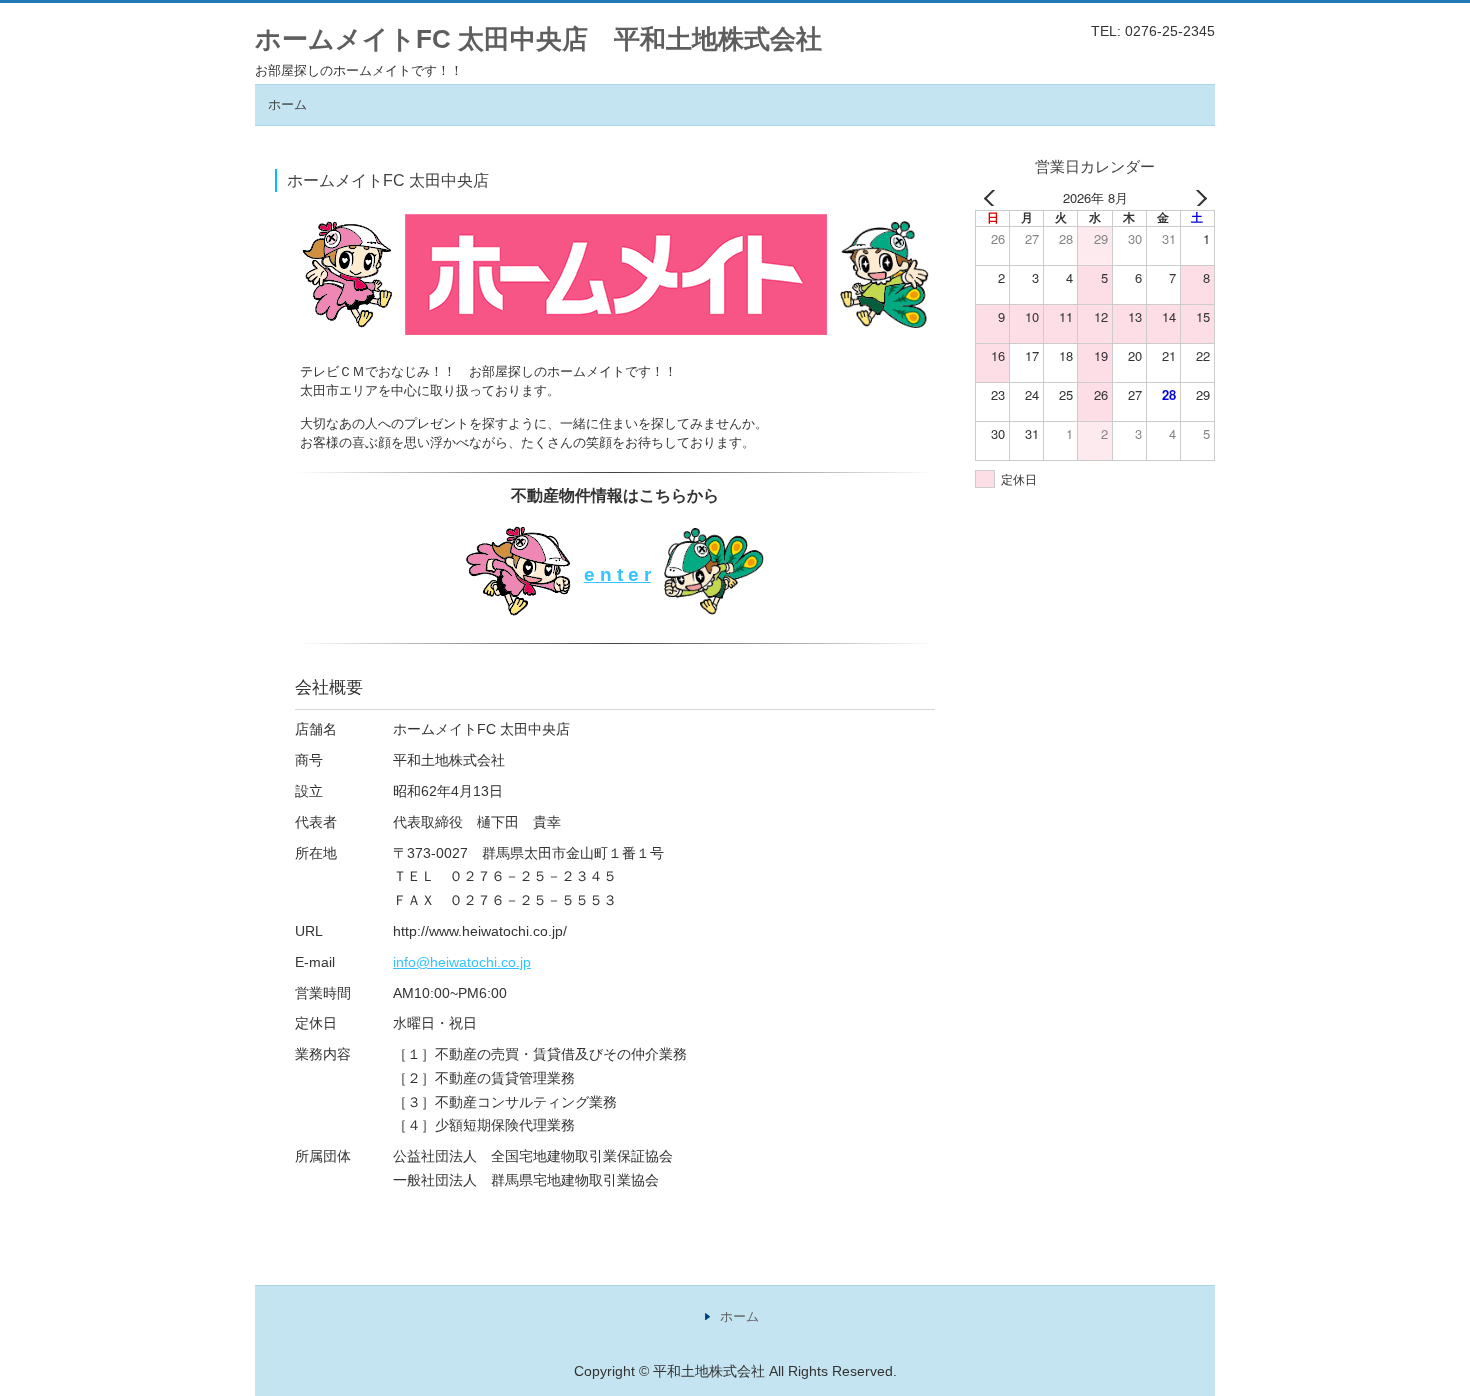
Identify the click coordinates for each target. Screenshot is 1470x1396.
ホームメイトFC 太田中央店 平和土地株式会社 (538, 39)
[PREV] (994, 198)
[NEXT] (1196, 198)
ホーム (287, 104)
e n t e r (617, 574)
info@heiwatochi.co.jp (462, 962)
